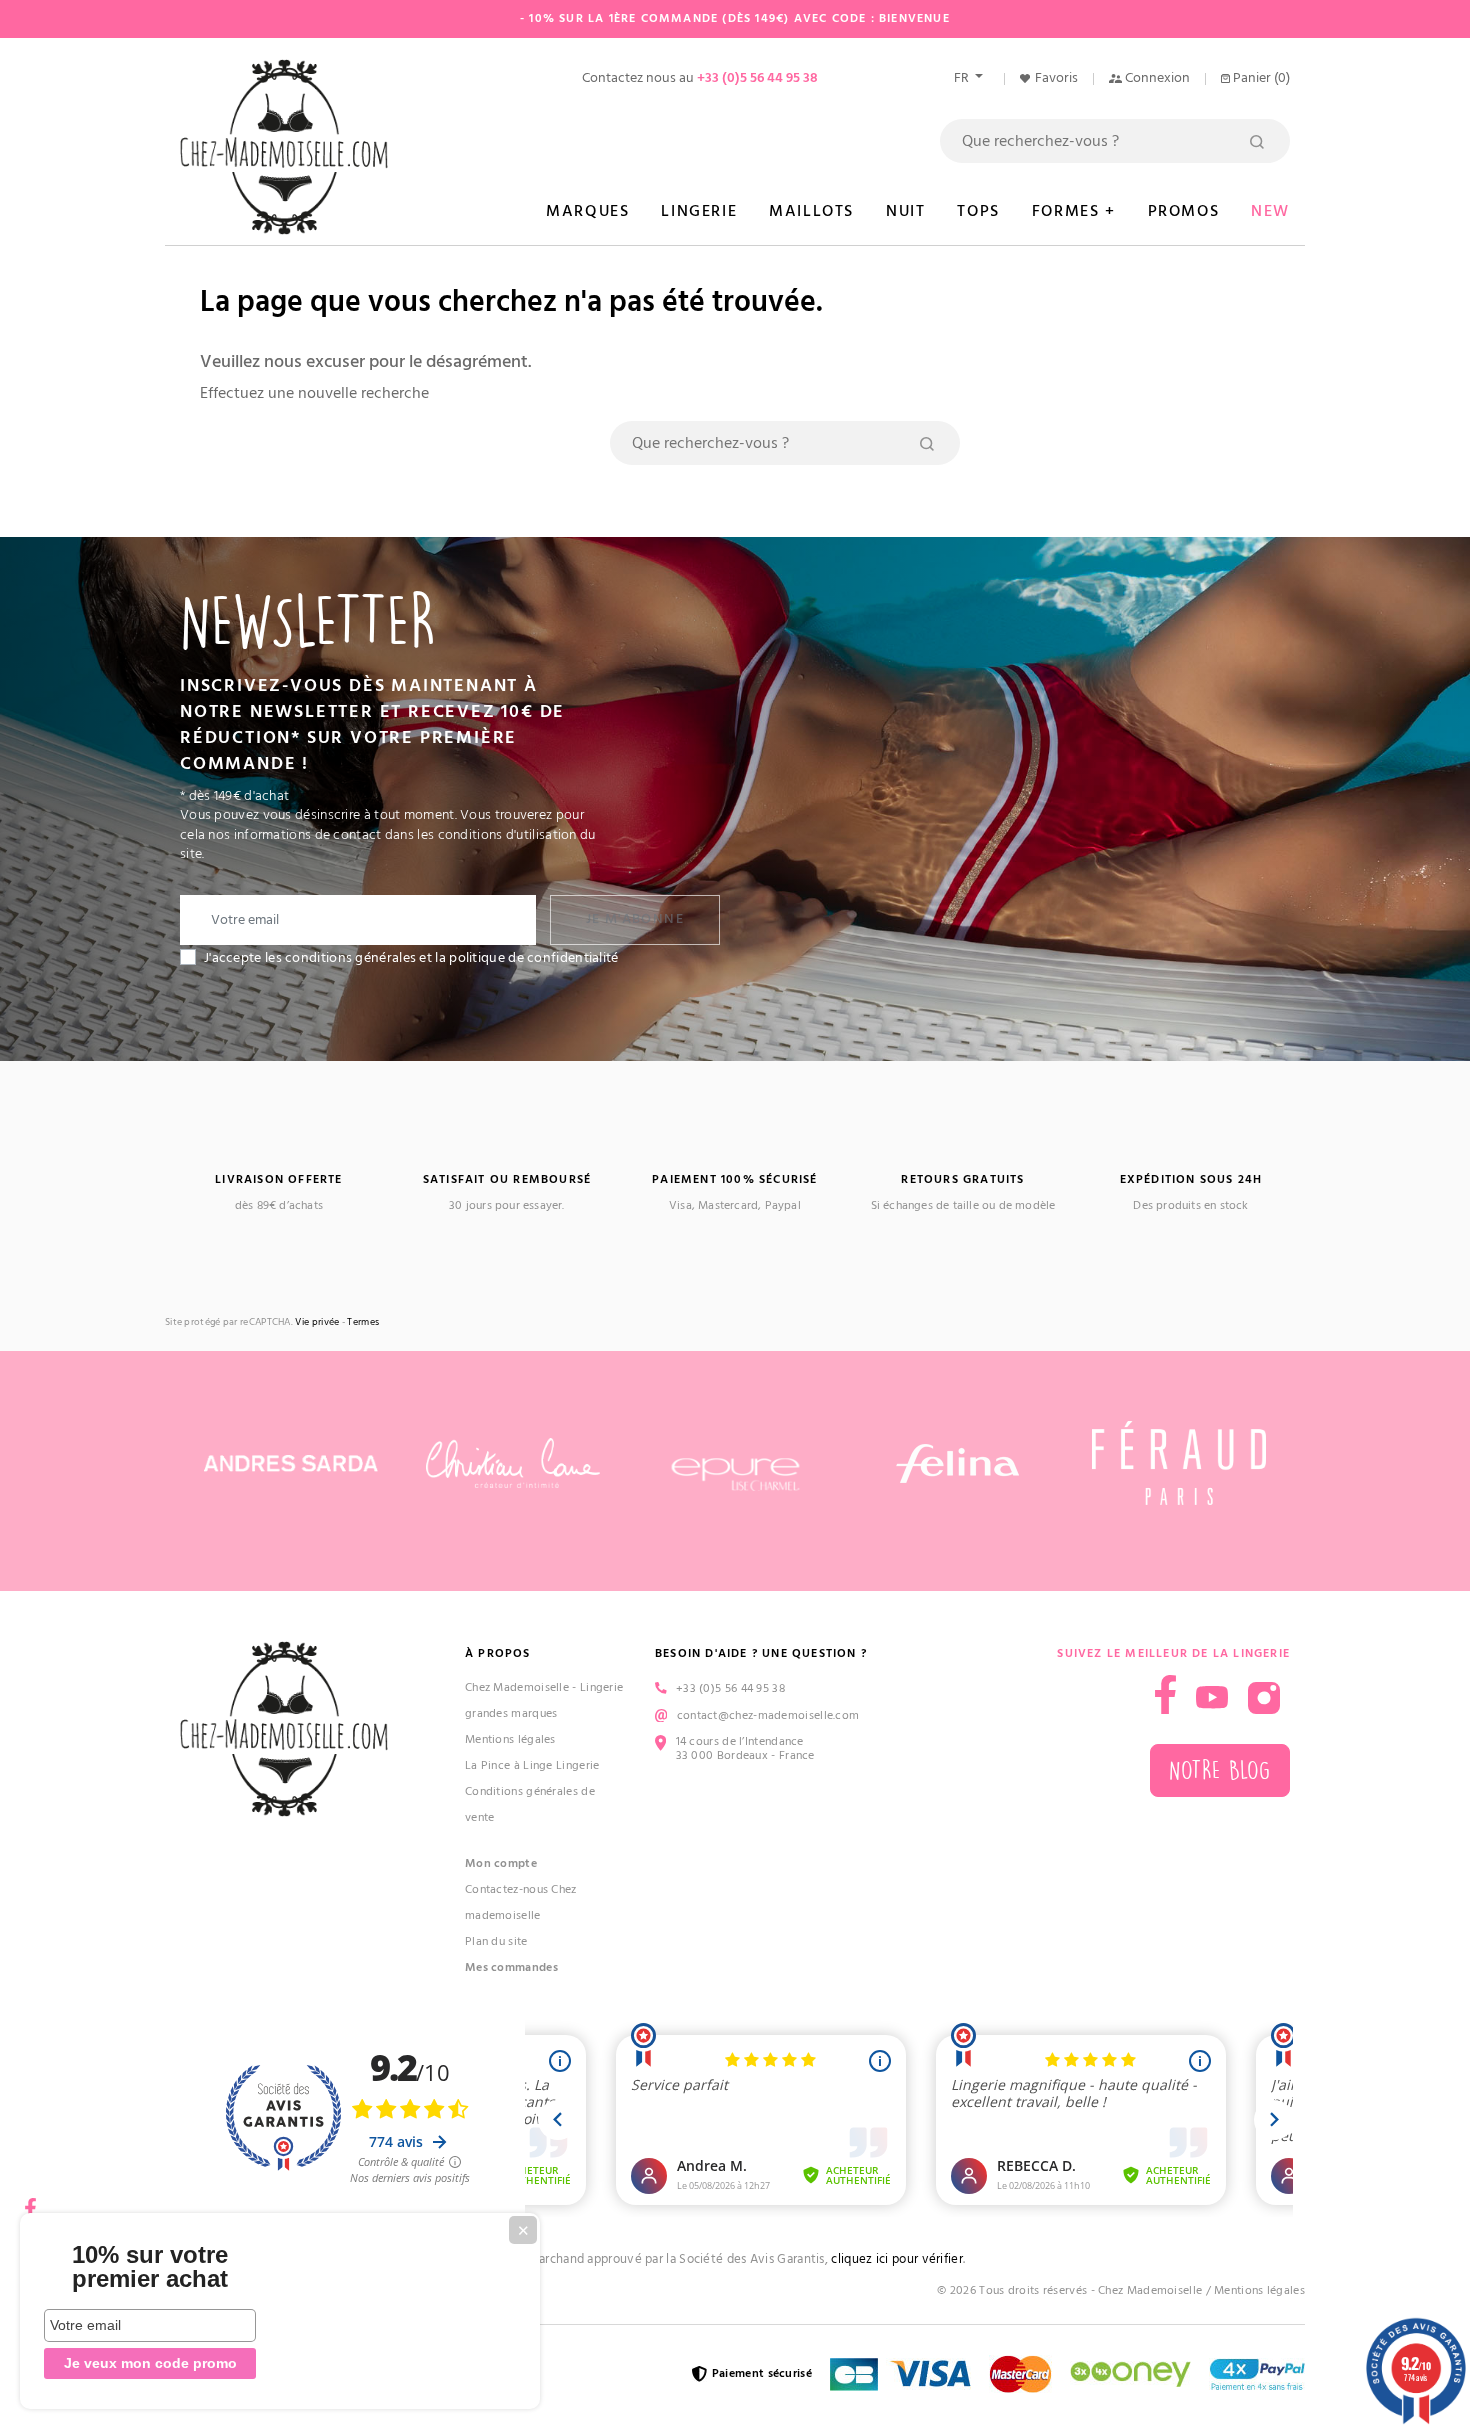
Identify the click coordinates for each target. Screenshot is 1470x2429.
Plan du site (496, 1941)
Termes (363, 1322)
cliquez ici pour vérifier (897, 2259)
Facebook (30, 2201)
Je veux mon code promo (150, 2363)
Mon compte (501, 1863)
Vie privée (317, 1322)
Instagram (1264, 1698)
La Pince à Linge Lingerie (532, 1765)
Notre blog (1220, 1770)
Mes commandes (511, 1967)
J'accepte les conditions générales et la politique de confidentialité (411, 958)
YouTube (1212, 1698)
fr (963, 78)
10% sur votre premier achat (150, 2267)
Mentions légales (510, 1739)
